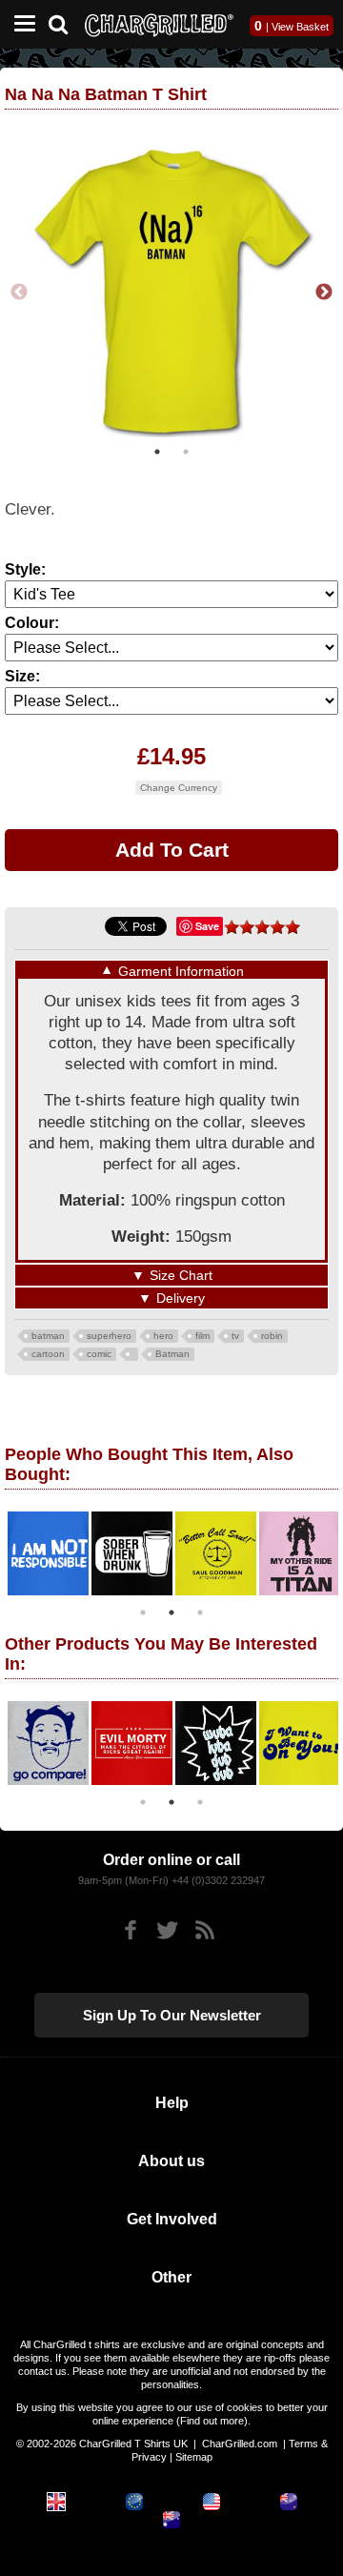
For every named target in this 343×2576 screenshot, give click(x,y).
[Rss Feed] (204, 1930)
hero (163, 1336)
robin (272, 1336)
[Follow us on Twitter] (167, 1930)
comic (99, 1354)
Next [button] (324, 293)
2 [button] (186, 452)
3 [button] (200, 1613)
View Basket (300, 27)
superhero (109, 1336)
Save (207, 926)
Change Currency (179, 788)
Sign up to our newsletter (172, 2015)
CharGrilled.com (240, 2444)
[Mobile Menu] (20, 24)
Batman (172, 1354)
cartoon (48, 1354)
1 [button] (157, 452)
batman (48, 1336)
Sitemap (194, 2457)
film (202, 1336)
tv (235, 1336)
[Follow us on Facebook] (130, 1930)
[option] (171, 293)
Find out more (212, 2421)
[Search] (65, 22)
